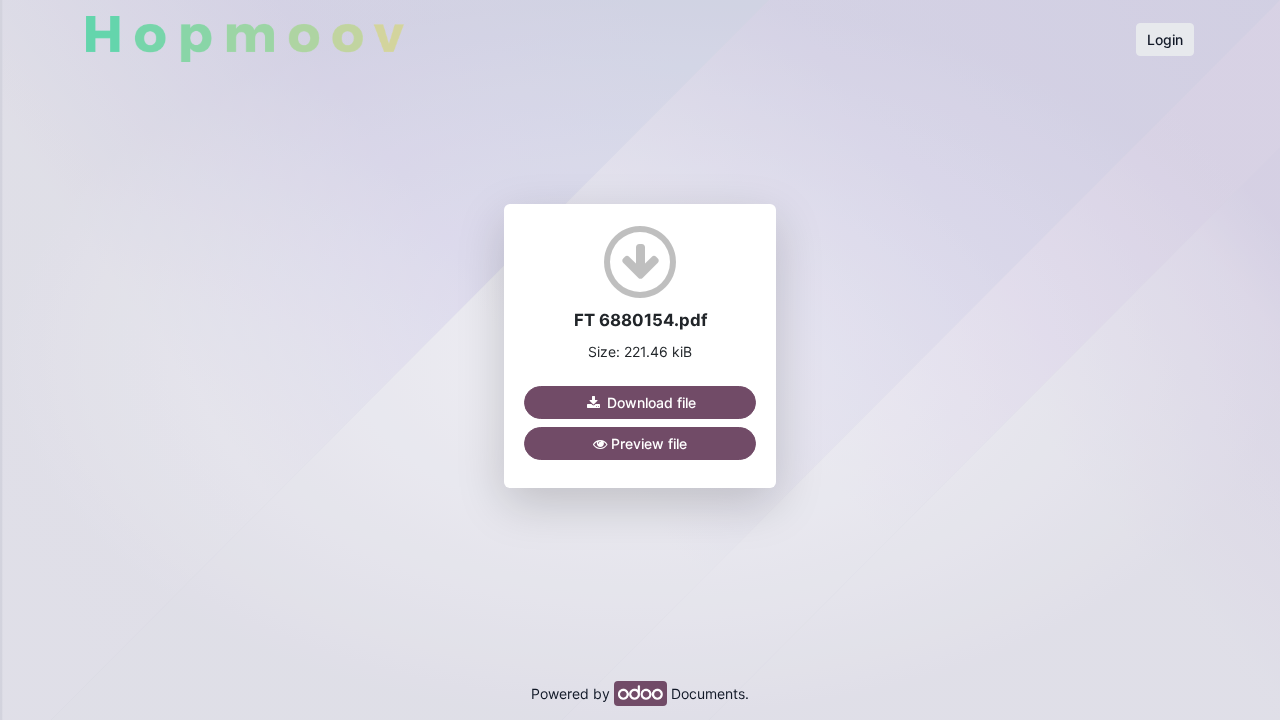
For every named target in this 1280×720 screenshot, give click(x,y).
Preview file (647, 443)
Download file (649, 402)
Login (1165, 39)
